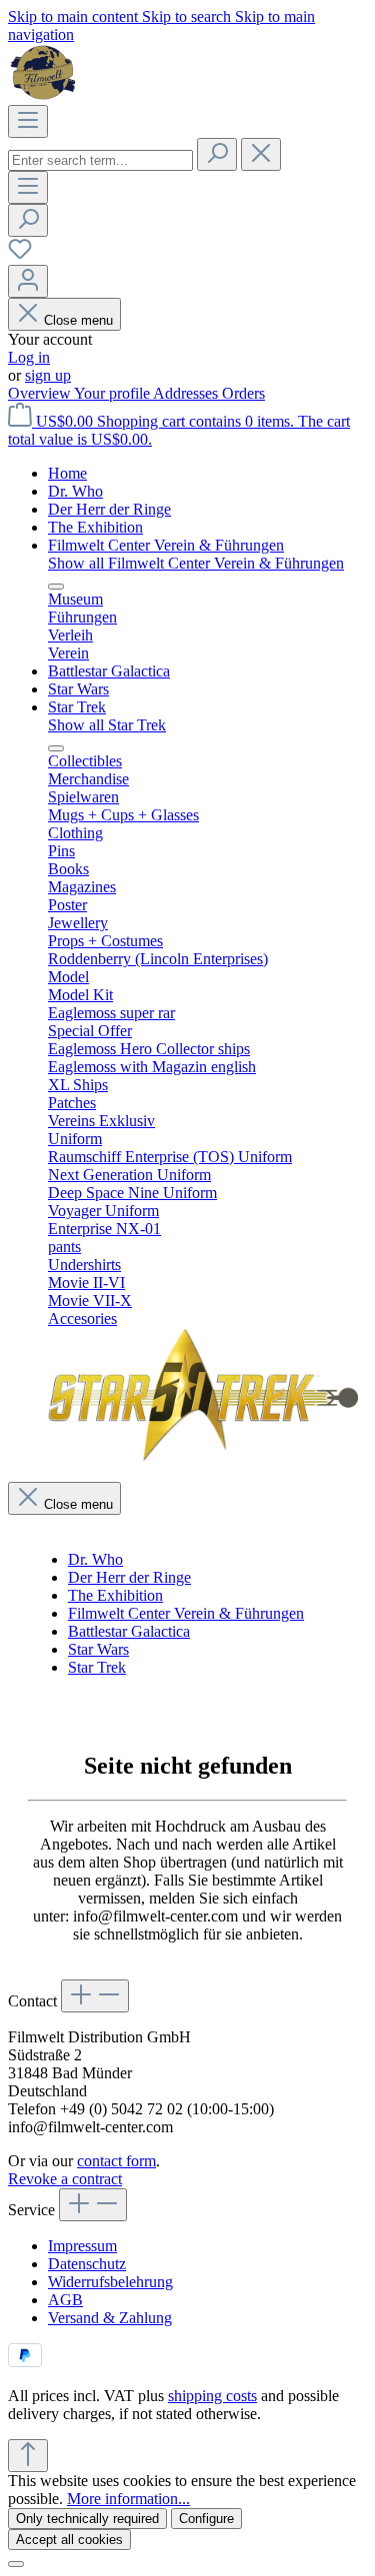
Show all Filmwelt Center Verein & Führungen (196, 563)
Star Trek (97, 1667)
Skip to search (188, 16)
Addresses (187, 393)
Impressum (82, 2246)
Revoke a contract (65, 2179)
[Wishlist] (20, 255)
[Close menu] (56, 587)
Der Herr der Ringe (129, 1577)
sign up (48, 375)
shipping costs (212, 2396)
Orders (243, 393)
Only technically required (87, 2519)
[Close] (16, 2564)
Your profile (113, 393)
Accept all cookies (69, 2540)
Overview (41, 393)
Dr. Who (95, 1559)
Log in (29, 357)
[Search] (217, 154)
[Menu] (28, 121)
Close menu (78, 320)
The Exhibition (115, 1595)
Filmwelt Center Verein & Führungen (186, 1613)
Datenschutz (87, 2264)
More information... (128, 2499)
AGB (65, 2300)
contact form (116, 2161)
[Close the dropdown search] (261, 154)
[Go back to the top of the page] (28, 2456)
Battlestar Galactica (129, 1631)
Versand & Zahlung (110, 2318)
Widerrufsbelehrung (110, 2282)
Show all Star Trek (107, 725)
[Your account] (28, 281)
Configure (206, 2519)
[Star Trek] (203, 1456)
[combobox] (100, 160)
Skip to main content (75, 16)
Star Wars (98, 1649)
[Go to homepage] (45, 95)
